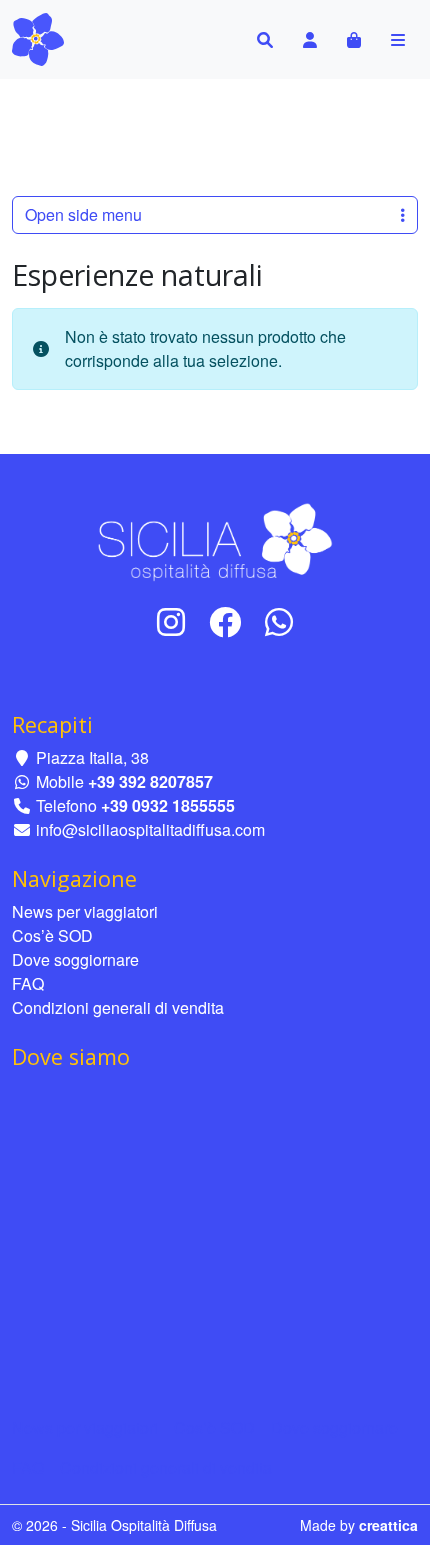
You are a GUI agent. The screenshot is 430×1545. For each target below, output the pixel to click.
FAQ (28, 983)
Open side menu (83, 214)
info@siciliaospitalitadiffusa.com (148, 829)
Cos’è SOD (52, 935)
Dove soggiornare (75, 959)
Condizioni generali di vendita (118, 1007)
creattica (388, 1525)
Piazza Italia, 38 (90, 757)
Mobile (122, 781)
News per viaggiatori (85, 911)
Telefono (133, 805)
